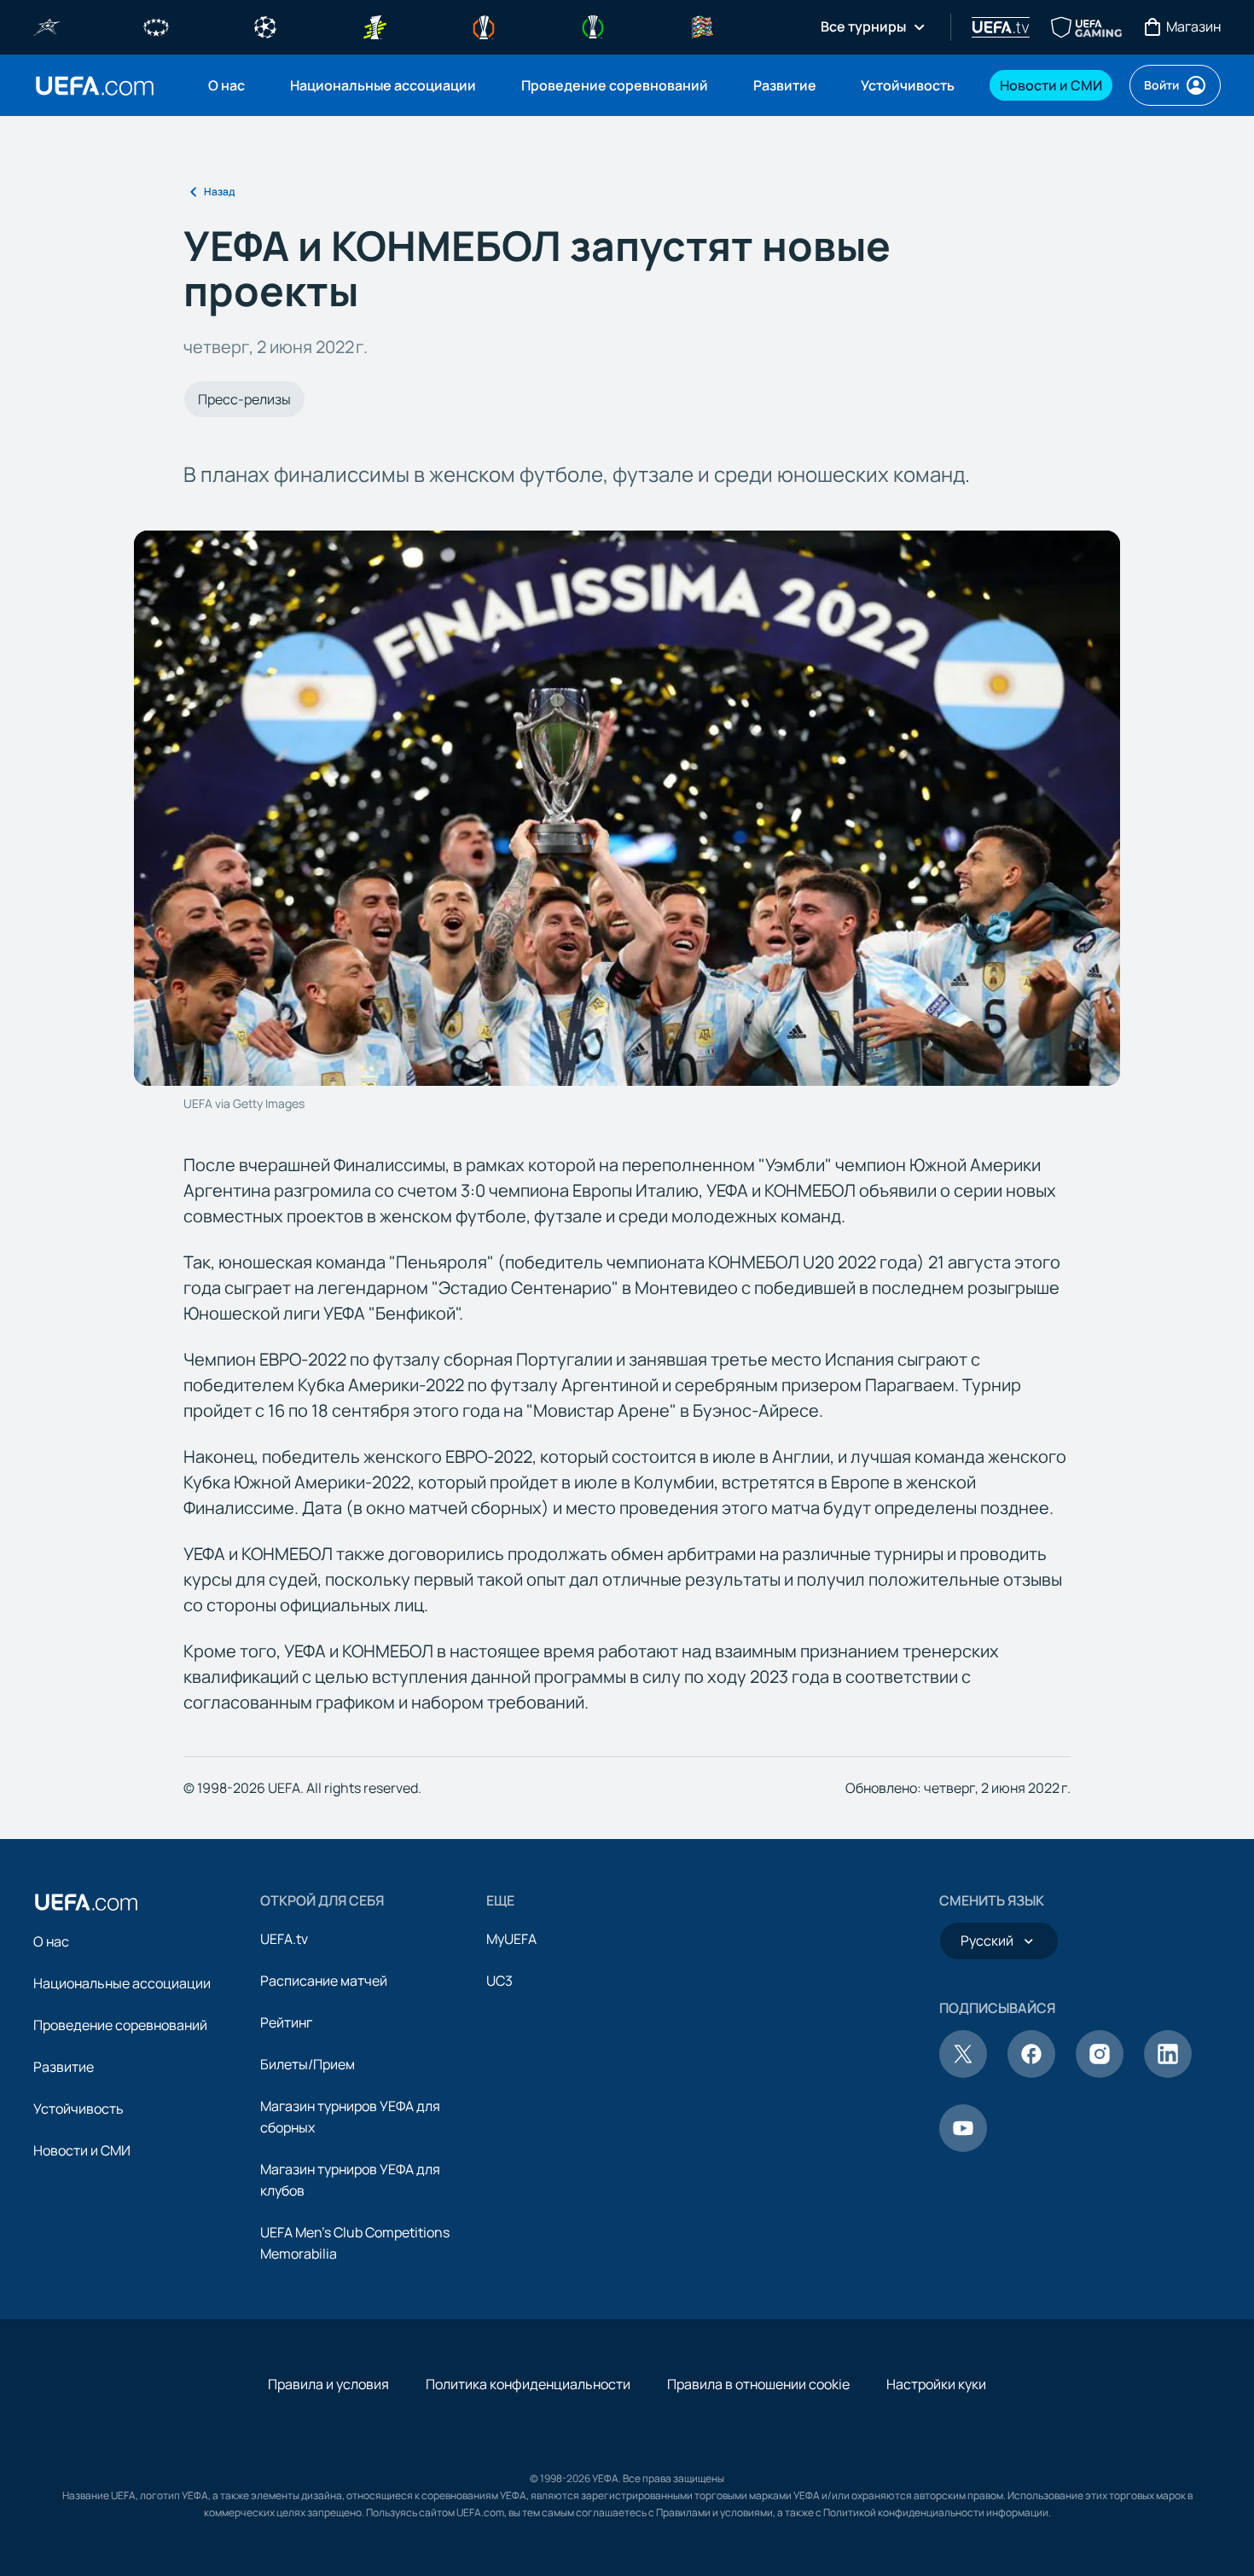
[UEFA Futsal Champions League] (47, 26)
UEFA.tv (284, 1939)
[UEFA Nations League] (702, 26)
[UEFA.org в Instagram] (1100, 2073)
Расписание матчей (324, 1981)
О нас (51, 1941)
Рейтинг (286, 2022)
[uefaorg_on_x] (963, 2073)
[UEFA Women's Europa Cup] (374, 26)
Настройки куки (936, 2384)
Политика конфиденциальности (528, 2384)
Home (95, 86)
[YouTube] (963, 2147)
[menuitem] (228, 85)
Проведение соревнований (120, 2025)
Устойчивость (78, 2109)
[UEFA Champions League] (265, 26)
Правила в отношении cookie (758, 2384)
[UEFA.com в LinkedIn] (1168, 2073)
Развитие (64, 2067)
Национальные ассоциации (122, 1983)
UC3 (499, 1981)
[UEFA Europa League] (484, 26)
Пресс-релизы (244, 399)
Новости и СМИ (82, 2150)
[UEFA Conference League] (593, 26)
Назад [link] (219, 191)
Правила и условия (328, 2384)
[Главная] (86, 1902)
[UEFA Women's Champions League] (156, 26)
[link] (226, 85)
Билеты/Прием (308, 2064)
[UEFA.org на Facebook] (1031, 2073)
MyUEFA (511, 1939)
